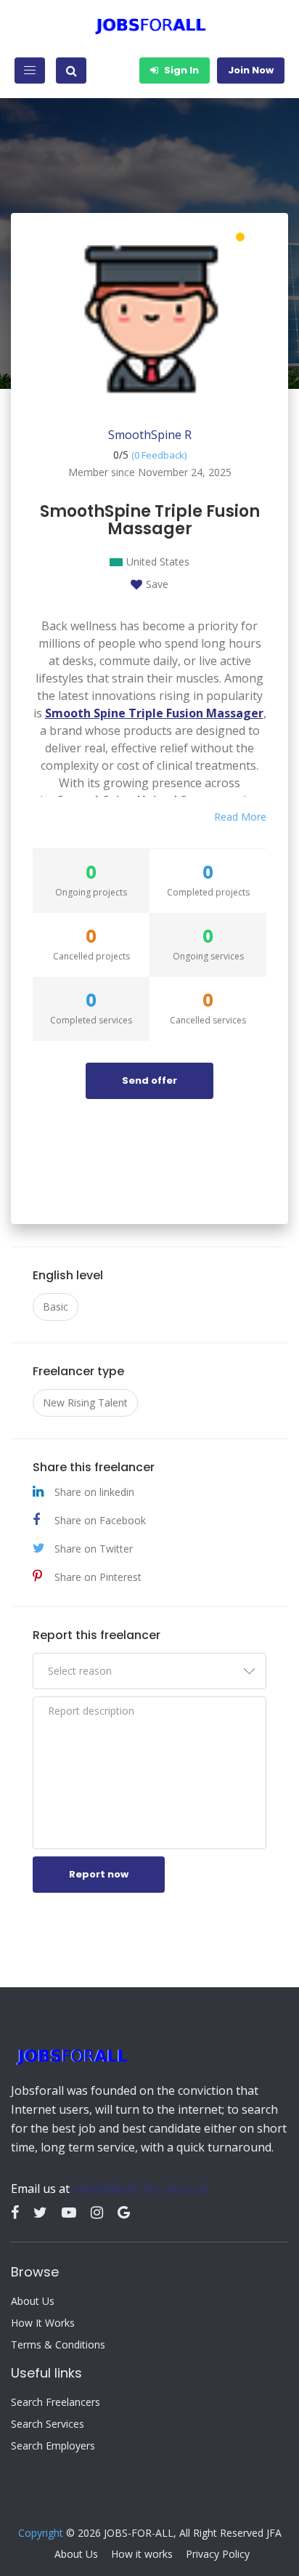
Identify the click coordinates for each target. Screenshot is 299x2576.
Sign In (180, 70)
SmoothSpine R (150, 435)
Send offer (149, 1080)
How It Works (43, 2323)
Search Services (48, 2424)
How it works (142, 2554)
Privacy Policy (218, 2554)
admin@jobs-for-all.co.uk (140, 2189)
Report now (99, 1874)
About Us (33, 2301)
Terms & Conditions (58, 2345)
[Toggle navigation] (30, 71)
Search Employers (53, 2446)
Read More (240, 817)
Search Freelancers (56, 2402)
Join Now (251, 70)
